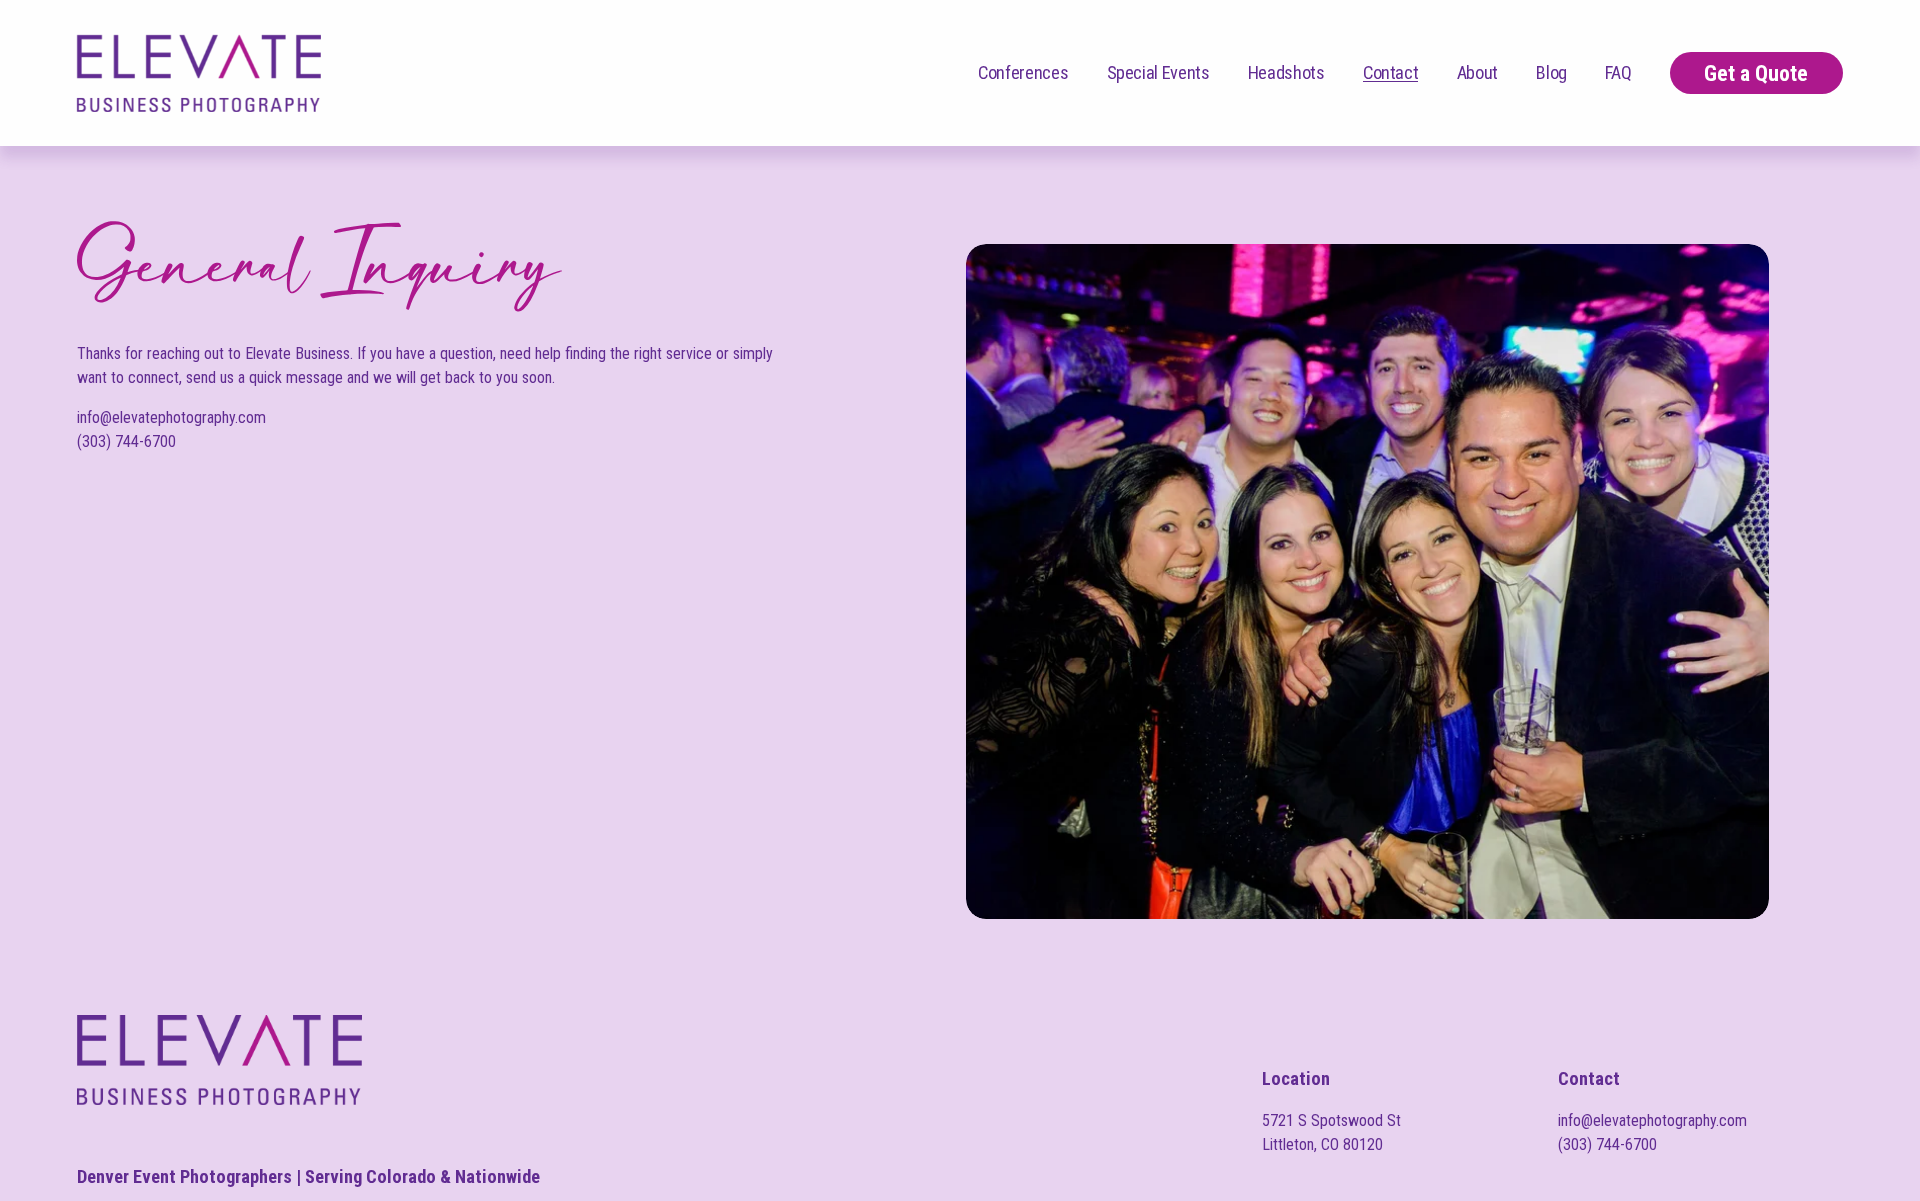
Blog (1551, 72)
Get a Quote (1756, 73)
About (1477, 72)
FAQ (1618, 72)
